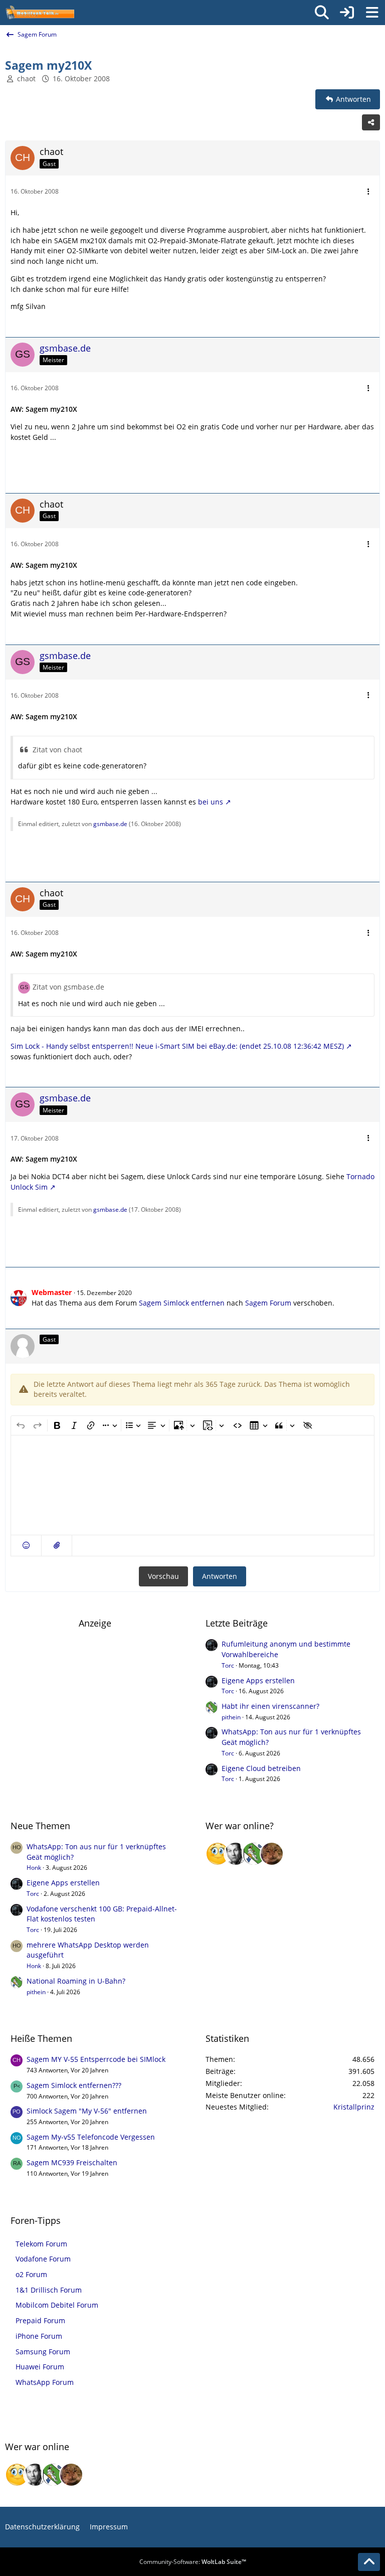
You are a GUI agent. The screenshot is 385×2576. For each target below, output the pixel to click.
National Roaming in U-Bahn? (76, 1981)
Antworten (220, 1576)
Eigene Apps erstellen (258, 1680)
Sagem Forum (268, 1303)
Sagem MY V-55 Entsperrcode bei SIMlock (96, 2059)
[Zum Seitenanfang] (369, 2562)
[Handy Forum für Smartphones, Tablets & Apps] (40, 13)
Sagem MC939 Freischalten (72, 2162)
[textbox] (192, 1485)
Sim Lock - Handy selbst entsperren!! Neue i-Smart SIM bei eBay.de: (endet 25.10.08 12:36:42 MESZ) (177, 1046)
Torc (228, 1665)
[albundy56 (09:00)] (236, 1854)
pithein (231, 1717)
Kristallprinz (354, 2107)
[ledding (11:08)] (218, 1854)
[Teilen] (371, 122)
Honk (34, 1868)
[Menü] (372, 13)
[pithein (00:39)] (254, 1854)
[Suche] (322, 13)
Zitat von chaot (57, 750)
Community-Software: (193, 2562)
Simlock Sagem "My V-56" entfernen (87, 2111)
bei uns (211, 802)
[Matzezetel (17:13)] (272, 1854)
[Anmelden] (347, 13)
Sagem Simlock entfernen (182, 1303)
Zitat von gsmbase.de (68, 987)
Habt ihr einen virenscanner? (270, 1706)
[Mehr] (368, 192)
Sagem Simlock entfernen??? (74, 2085)
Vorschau (163, 1576)
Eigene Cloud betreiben (261, 1768)
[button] (26, 1546)
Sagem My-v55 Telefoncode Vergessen (91, 2137)
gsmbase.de (110, 824)
